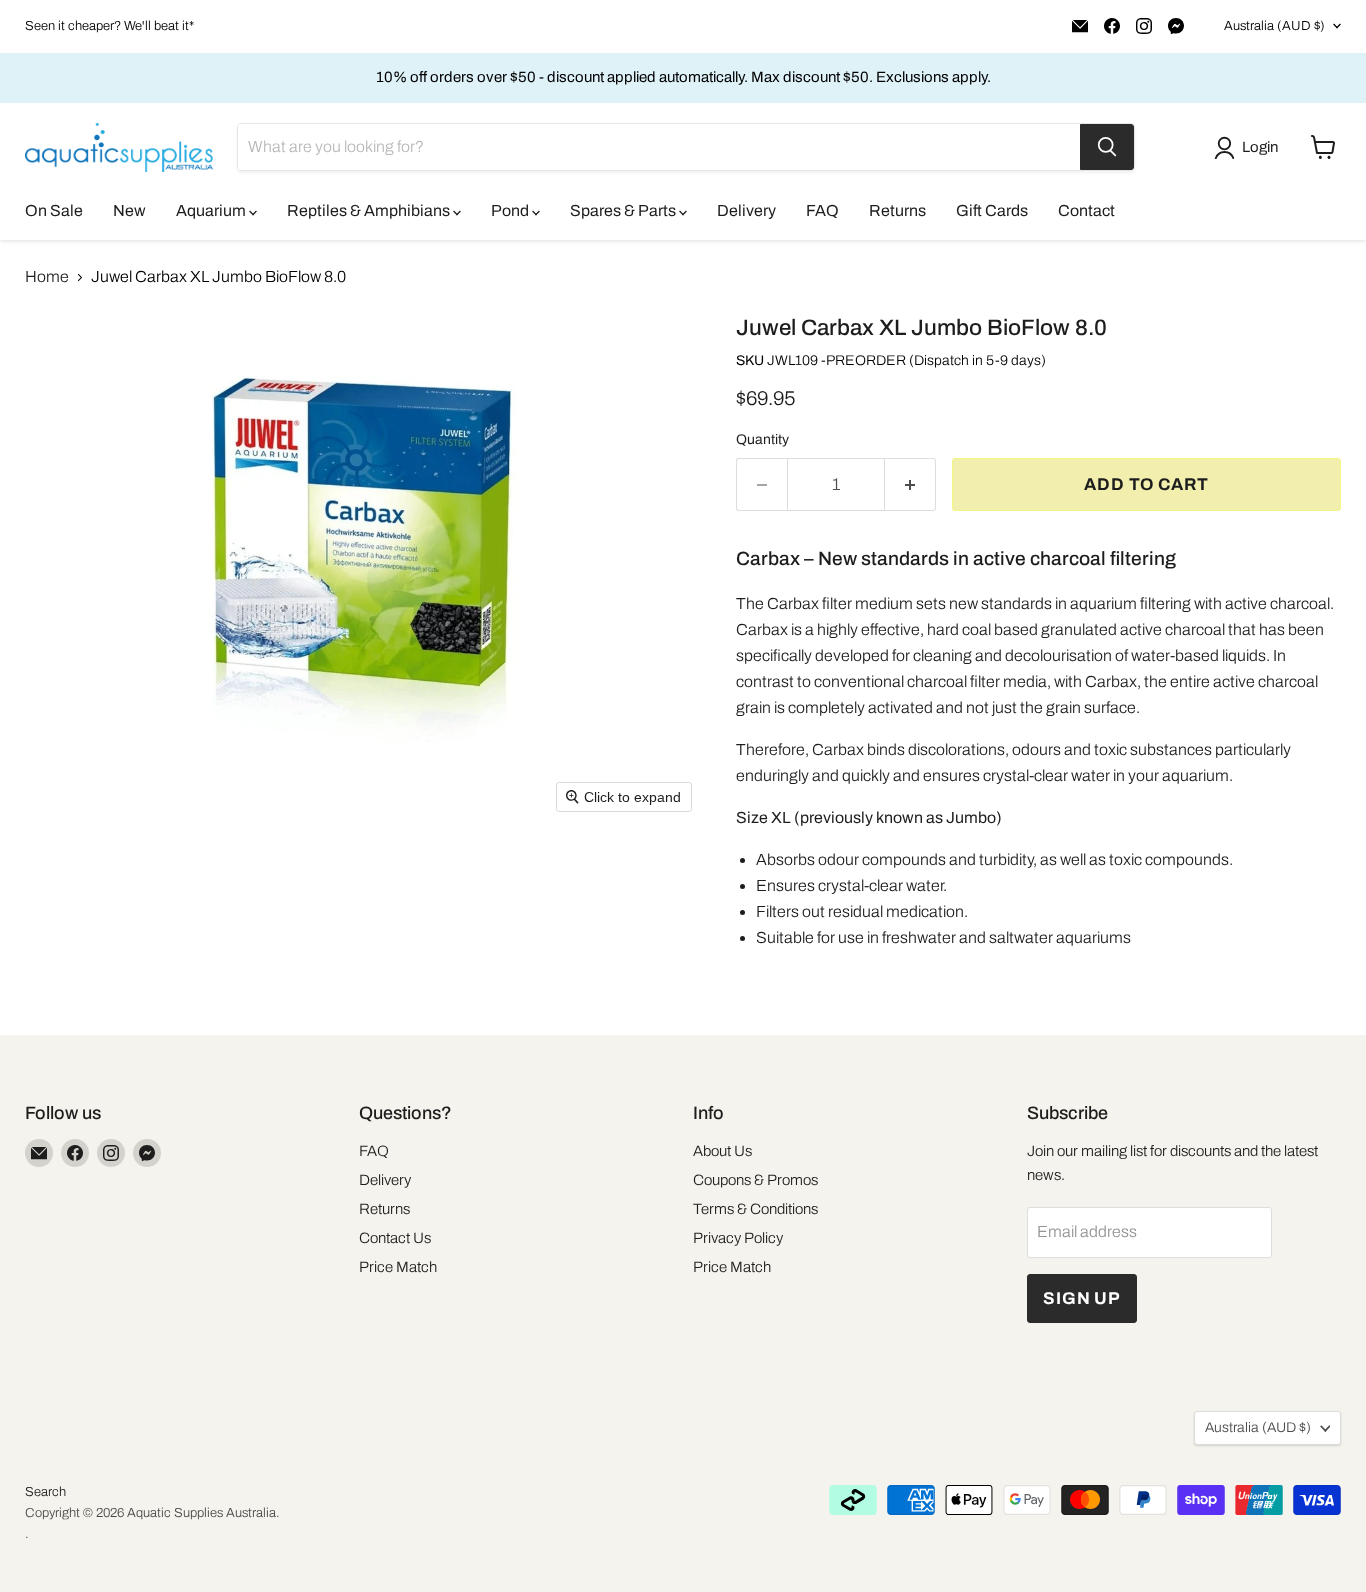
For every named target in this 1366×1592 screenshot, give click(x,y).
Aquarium (212, 210)
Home (47, 276)
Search (45, 1492)
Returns (897, 210)
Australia (1274, 26)
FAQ (822, 210)
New (129, 210)
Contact (1086, 210)
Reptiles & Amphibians (370, 210)
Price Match (398, 1267)
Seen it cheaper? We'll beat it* (109, 26)
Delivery (746, 210)
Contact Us (395, 1238)
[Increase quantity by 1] (910, 485)
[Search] (1107, 147)
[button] (1250, 148)
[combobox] (659, 147)
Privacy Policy (738, 1238)
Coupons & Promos (755, 1180)
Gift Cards (992, 210)
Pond (511, 210)
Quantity (762, 439)
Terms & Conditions (755, 1209)
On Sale (54, 210)
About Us (722, 1151)
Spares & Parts (624, 210)
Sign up (1082, 1298)
